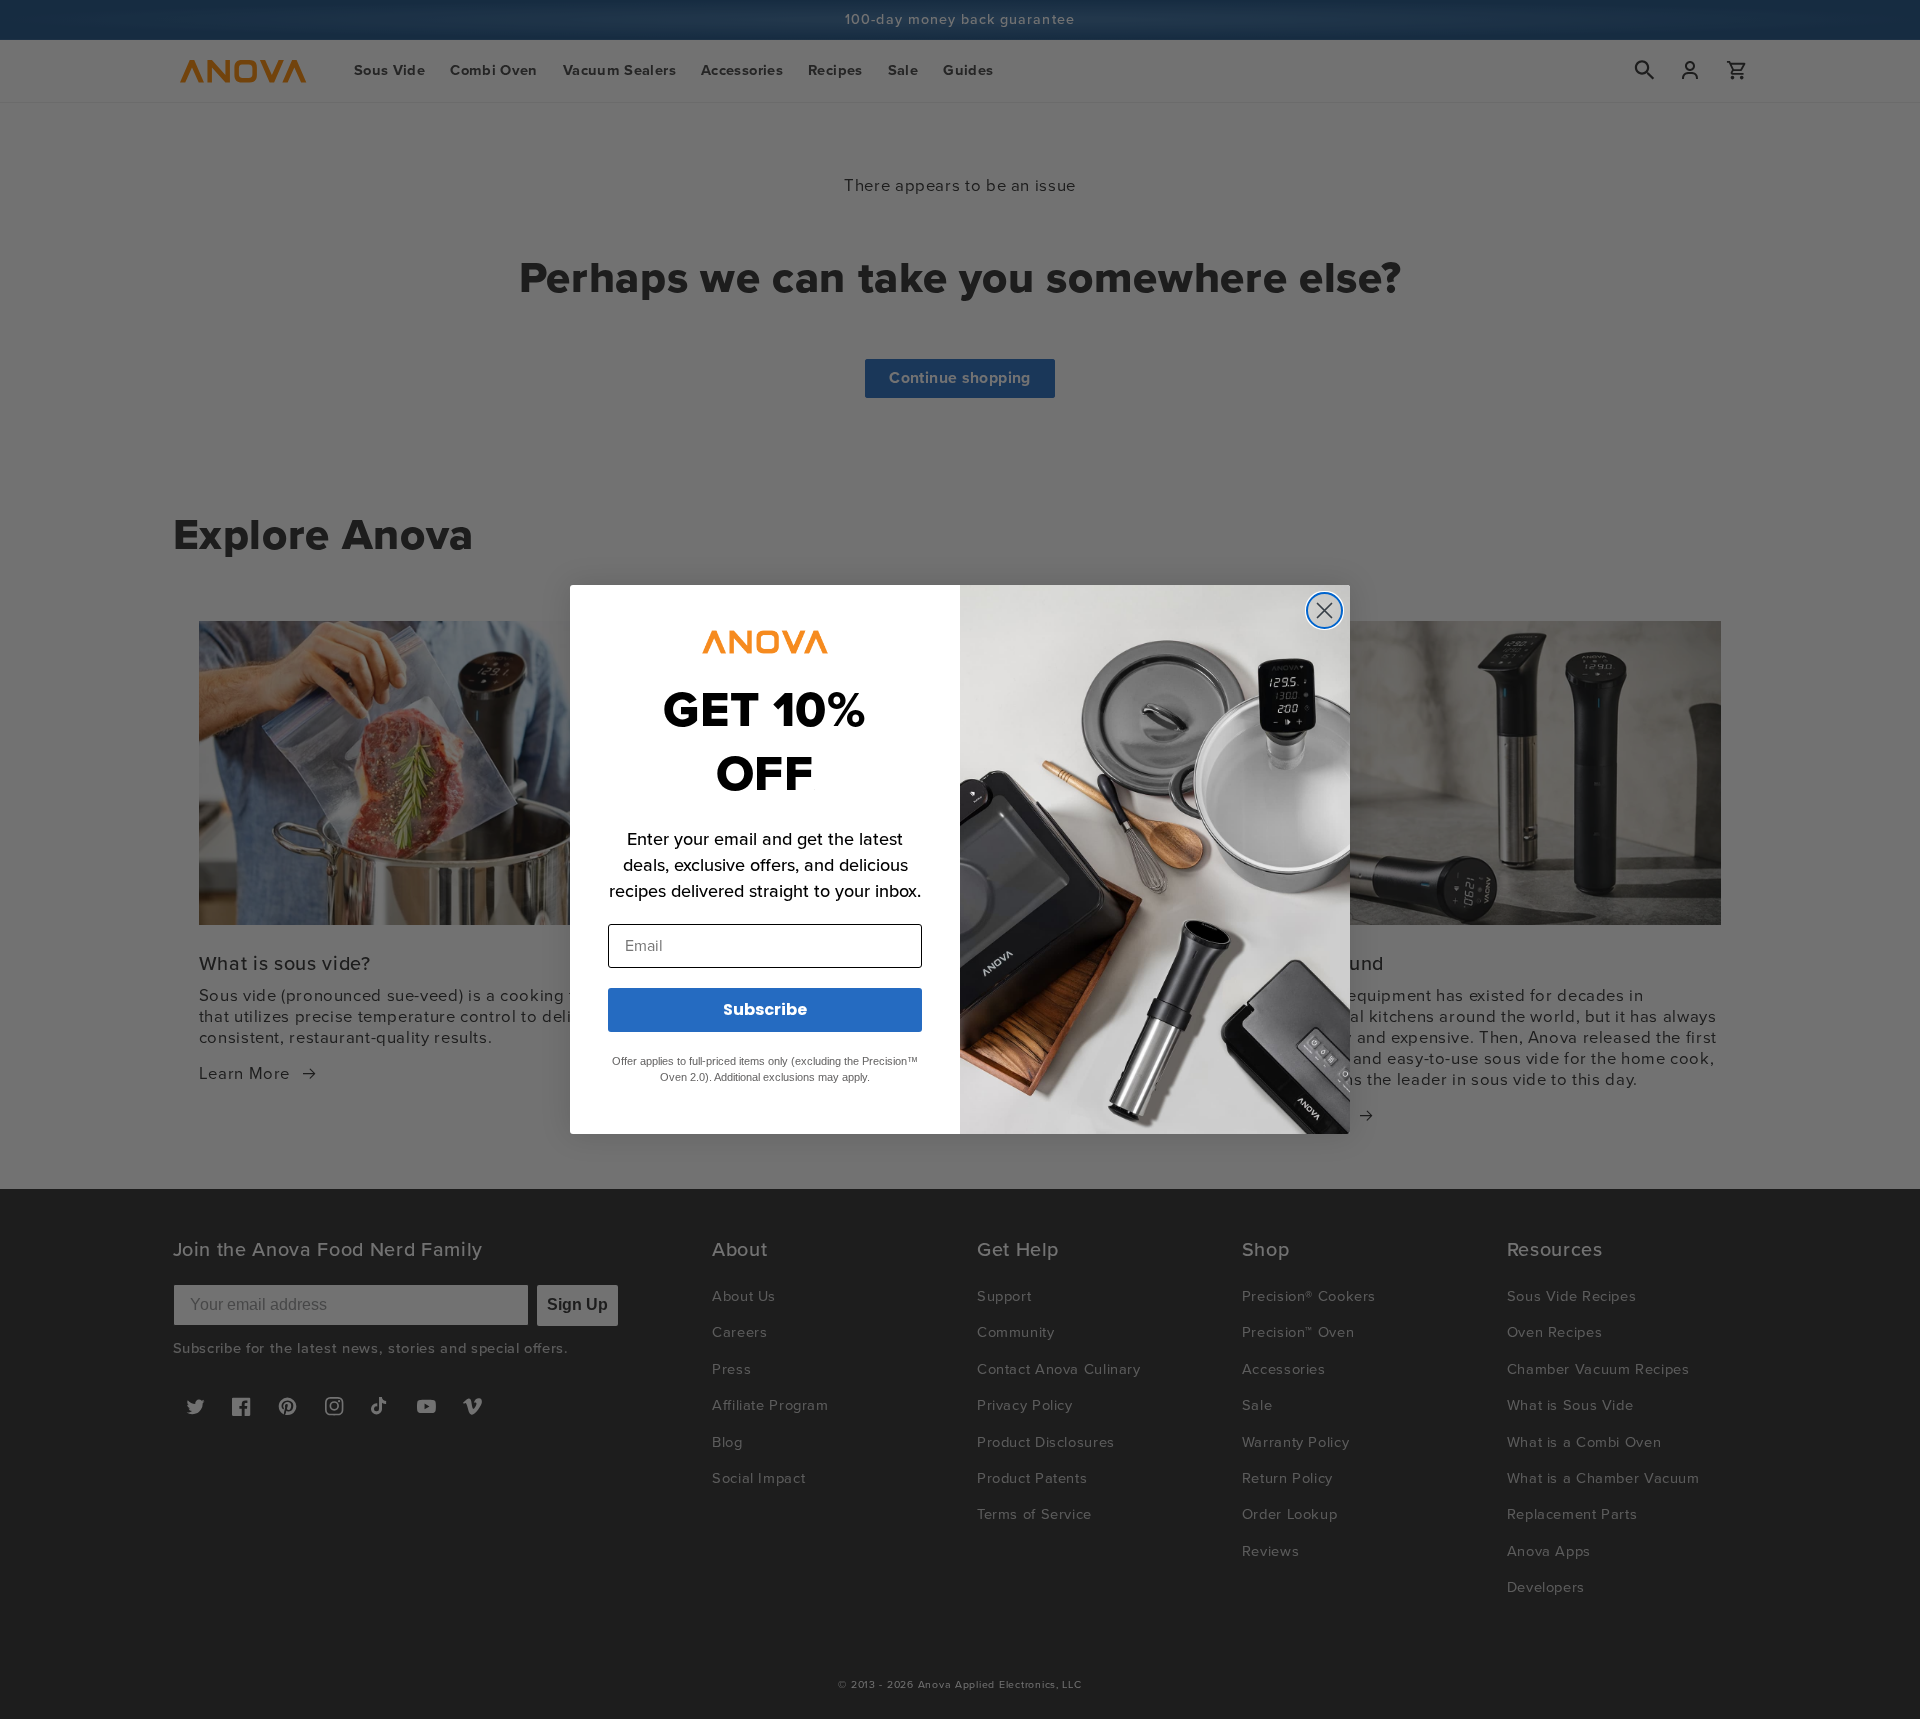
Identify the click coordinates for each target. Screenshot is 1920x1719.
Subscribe (765, 1009)
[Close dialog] (1324, 610)
